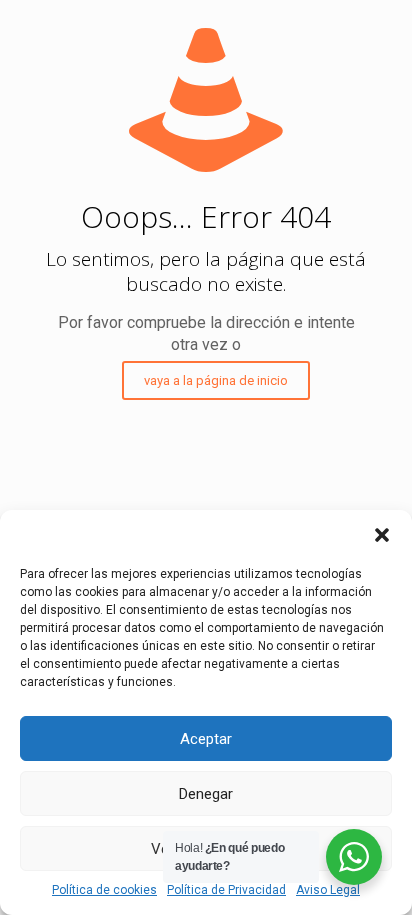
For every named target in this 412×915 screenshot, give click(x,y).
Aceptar (206, 739)
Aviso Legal (328, 890)
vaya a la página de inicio (216, 380)
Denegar (206, 794)
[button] (382, 535)
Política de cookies (104, 890)
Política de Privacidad (226, 890)
